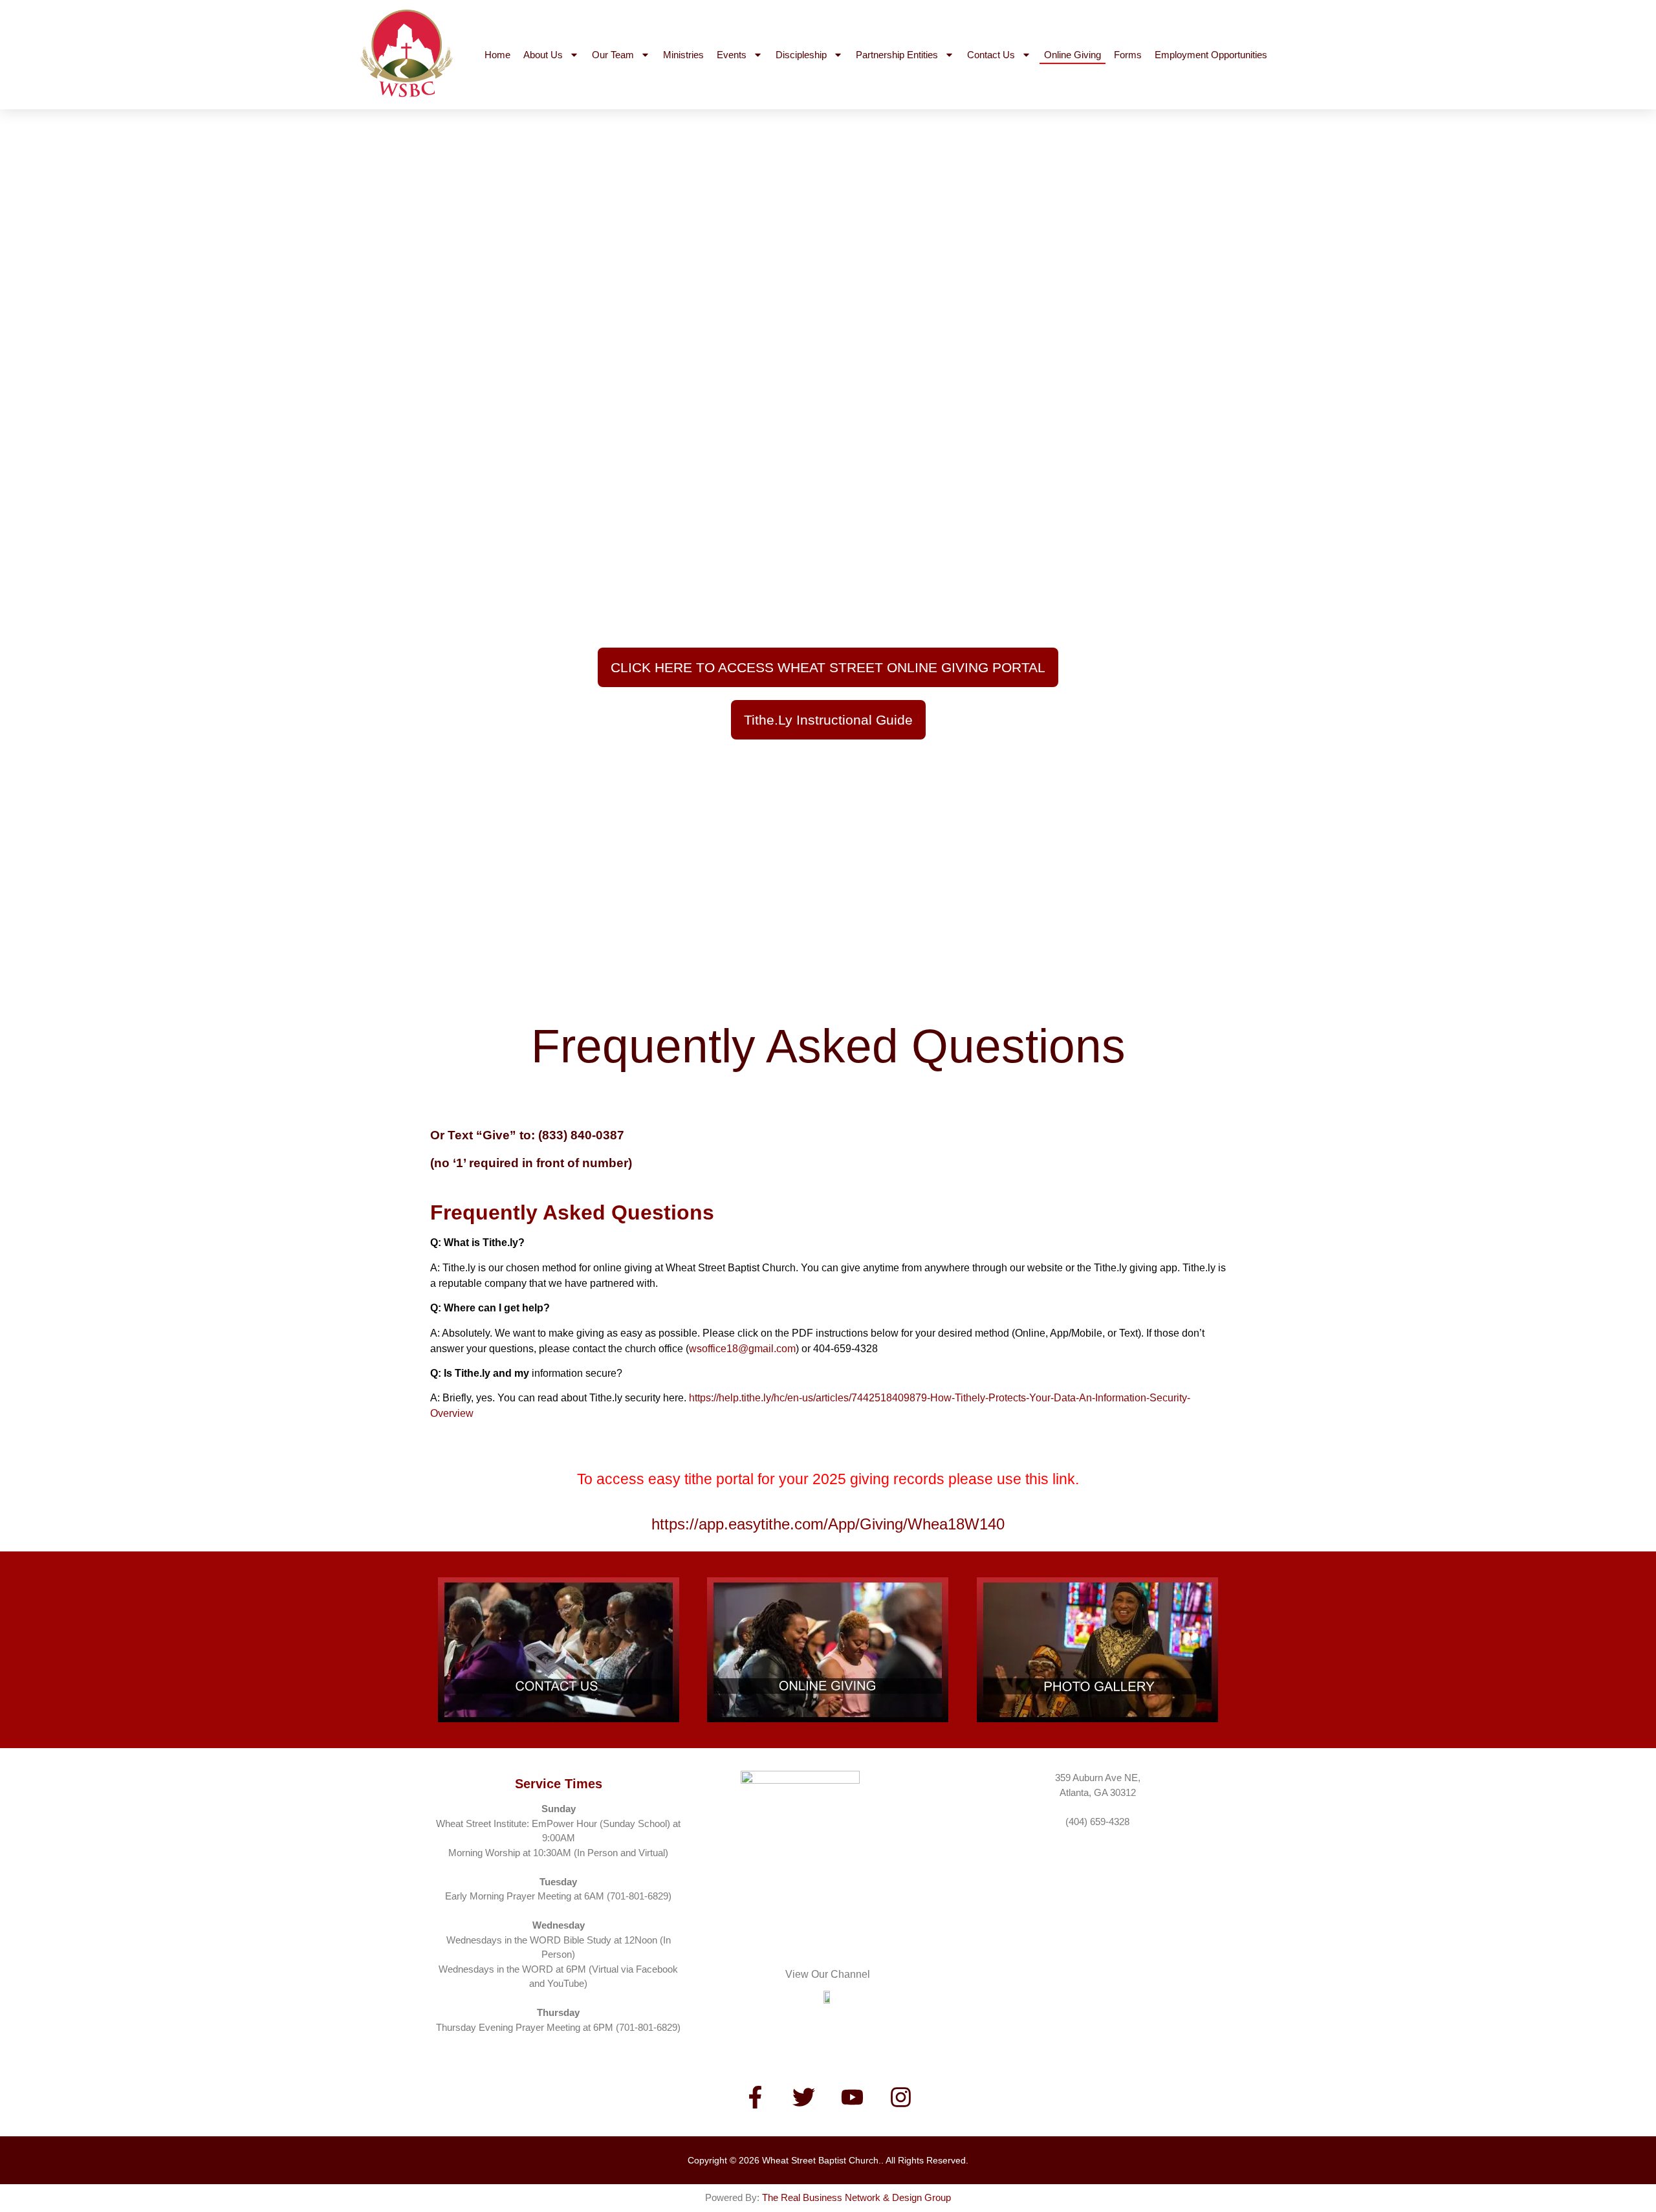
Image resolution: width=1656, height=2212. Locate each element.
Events (732, 55)
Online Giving (1073, 55)
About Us (543, 55)
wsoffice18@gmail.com (742, 1349)
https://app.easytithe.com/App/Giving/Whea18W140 (828, 1524)
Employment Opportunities (1211, 55)
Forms (1128, 55)
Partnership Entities (897, 55)
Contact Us (991, 55)
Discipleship (801, 55)
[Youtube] (853, 2097)
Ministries (683, 55)
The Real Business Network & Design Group (856, 2197)
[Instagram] (901, 2097)
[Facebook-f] (756, 2097)
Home (497, 55)
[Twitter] (804, 2097)
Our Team (613, 55)
